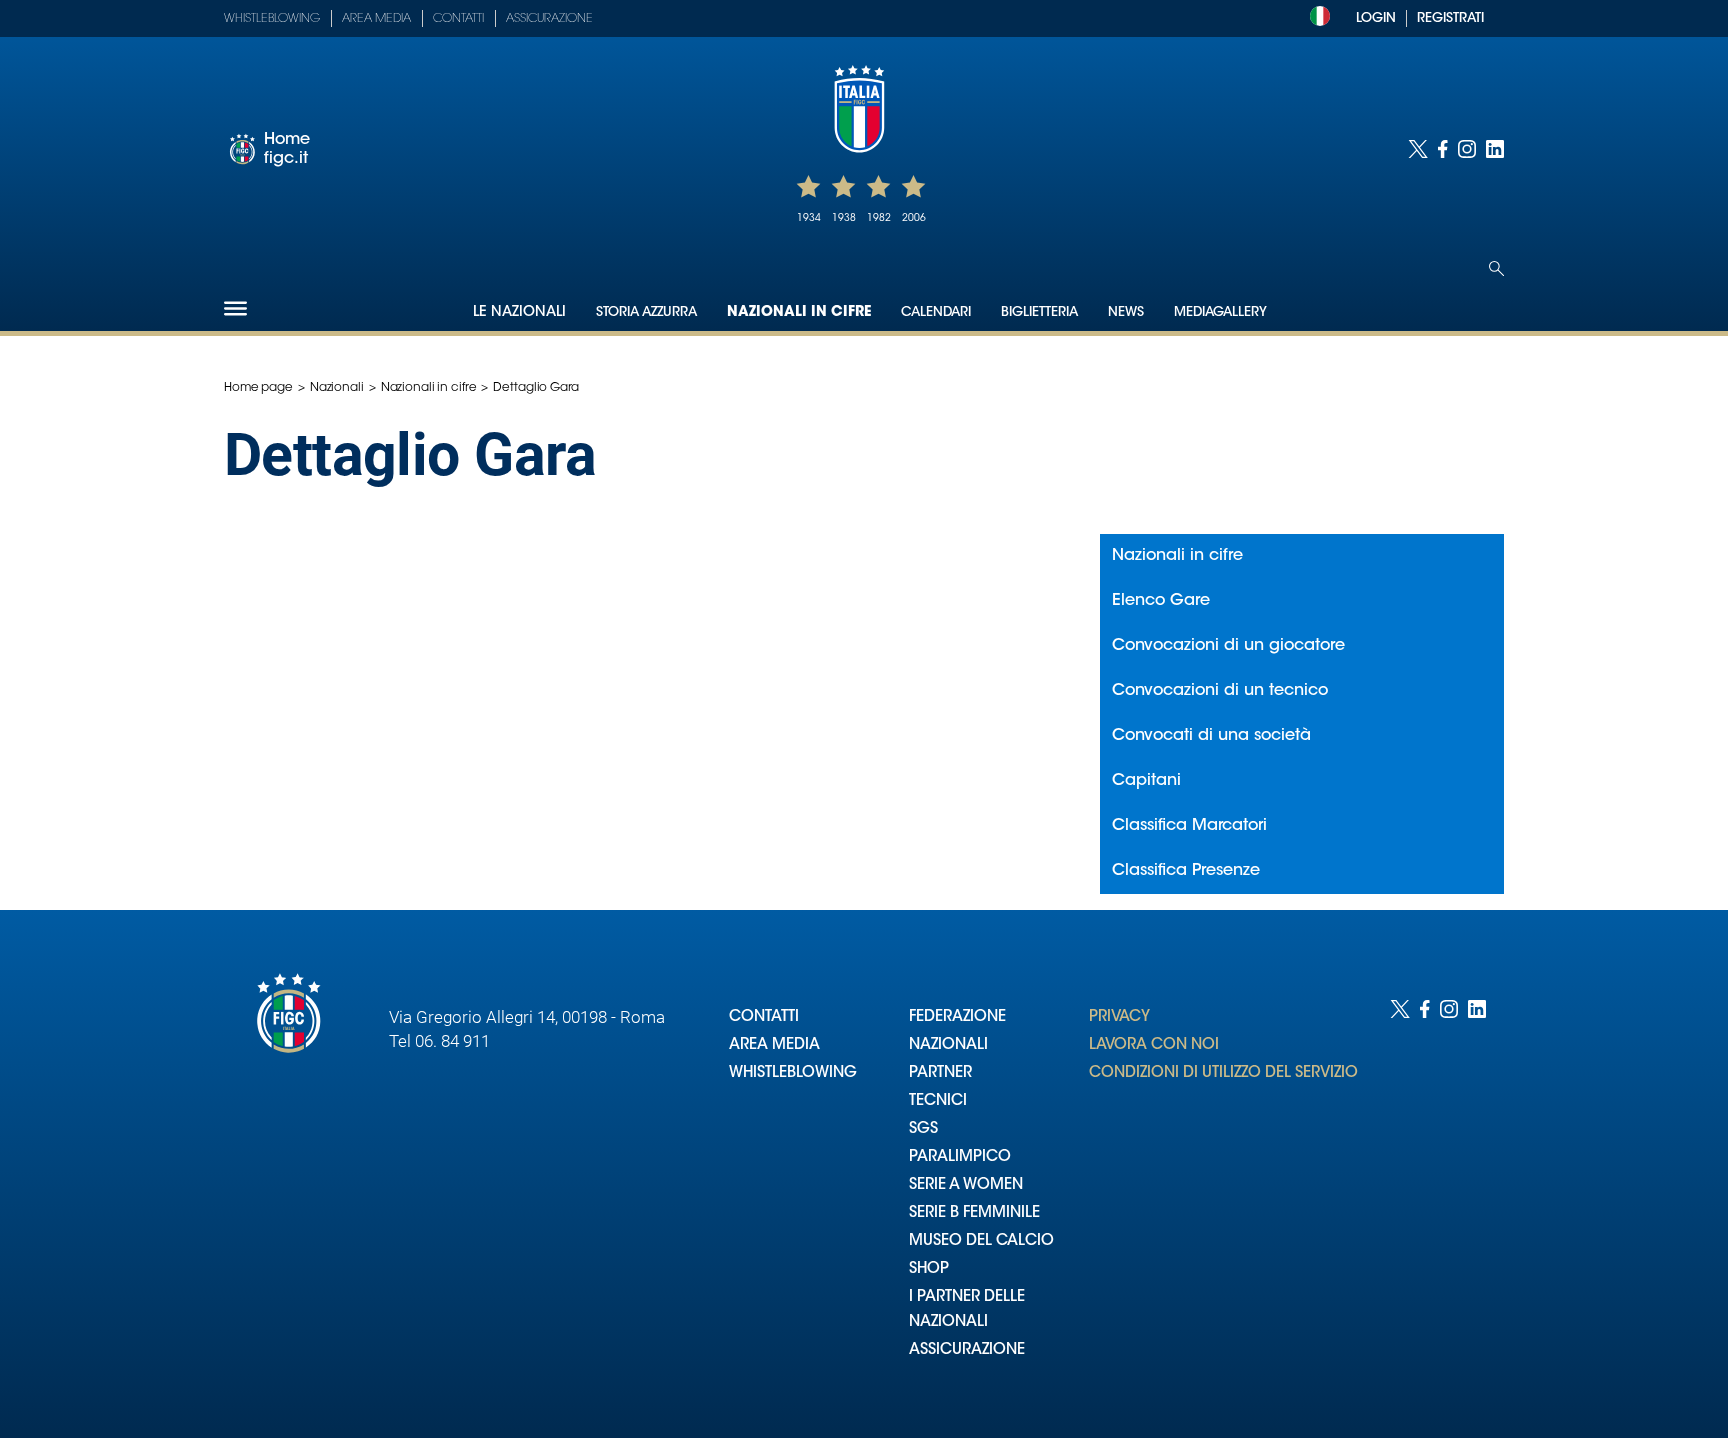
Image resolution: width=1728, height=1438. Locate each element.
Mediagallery (1220, 312)
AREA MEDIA (774, 1045)
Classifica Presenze (1186, 871)
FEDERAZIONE (957, 1017)
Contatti (458, 19)
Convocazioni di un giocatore (1228, 646)
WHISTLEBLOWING (793, 1073)
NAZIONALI (948, 1045)
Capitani (1146, 781)
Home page (258, 388)
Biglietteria (1039, 312)
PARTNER (940, 1073)
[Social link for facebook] (1443, 149)
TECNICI (938, 1101)
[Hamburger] (235, 308)
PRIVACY (1119, 1017)
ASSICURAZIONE (967, 1350)
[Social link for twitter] (1418, 149)
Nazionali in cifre (799, 313)
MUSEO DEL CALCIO (981, 1241)
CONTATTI (764, 1017)
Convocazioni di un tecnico (1220, 691)
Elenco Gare (1161, 601)
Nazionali (337, 388)
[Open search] (1496, 268)
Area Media (376, 19)
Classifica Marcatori (1189, 826)
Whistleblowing (272, 19)
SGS (923, 1129)
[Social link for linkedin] (1495, 149)
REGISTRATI (1450, 18)
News (1126, 312)
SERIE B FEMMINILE (974, 1213)
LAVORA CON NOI (1154, 1045)
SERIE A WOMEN (966, 1185)
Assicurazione (549, 19)
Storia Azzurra (646, 312)
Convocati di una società (1211, 736)
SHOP (929, 1269)
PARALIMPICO (960, 1157)
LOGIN (1376, 18)
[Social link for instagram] (1467, 149)
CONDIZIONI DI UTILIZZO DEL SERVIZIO (1223, 1073)
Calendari (936, 312)
